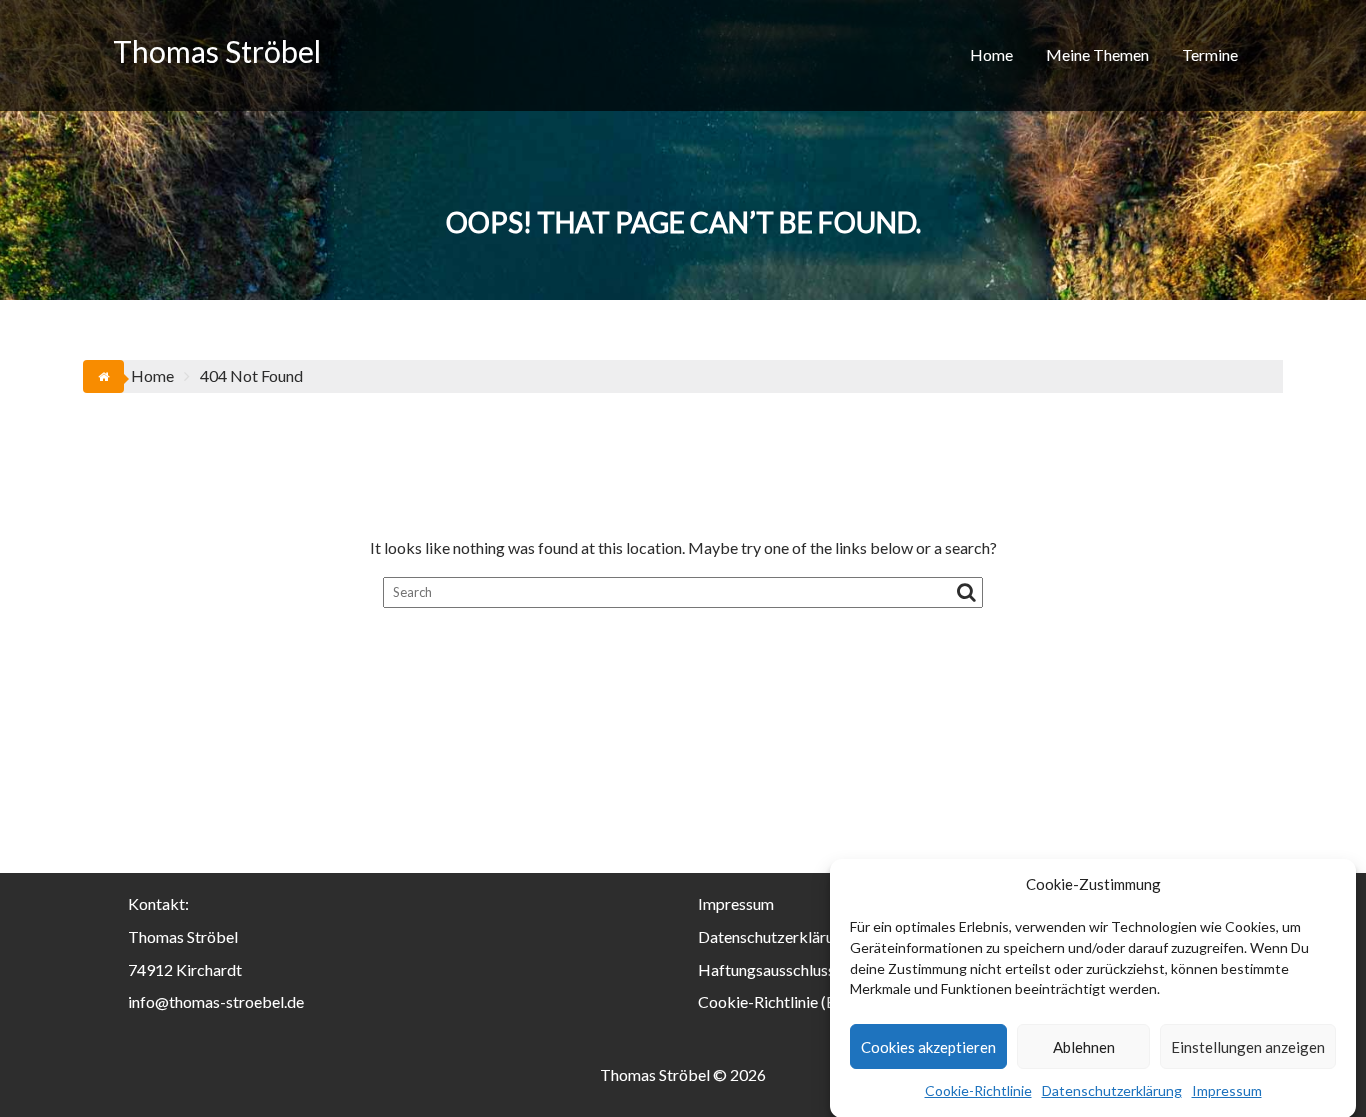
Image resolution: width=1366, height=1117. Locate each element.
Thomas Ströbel (217, 51)
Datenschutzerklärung (1112, 1090)
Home (991, 54)
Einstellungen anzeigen (1248, 1047)
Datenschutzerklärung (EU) (791, 936)
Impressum (1227, 1090)
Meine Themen (1097, 54)
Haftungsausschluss (766, 969)
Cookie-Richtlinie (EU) (775, 1001)
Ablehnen (1084, 1047)
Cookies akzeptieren (928, 1047)
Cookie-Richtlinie (978, 1090)
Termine (1210, 54)
